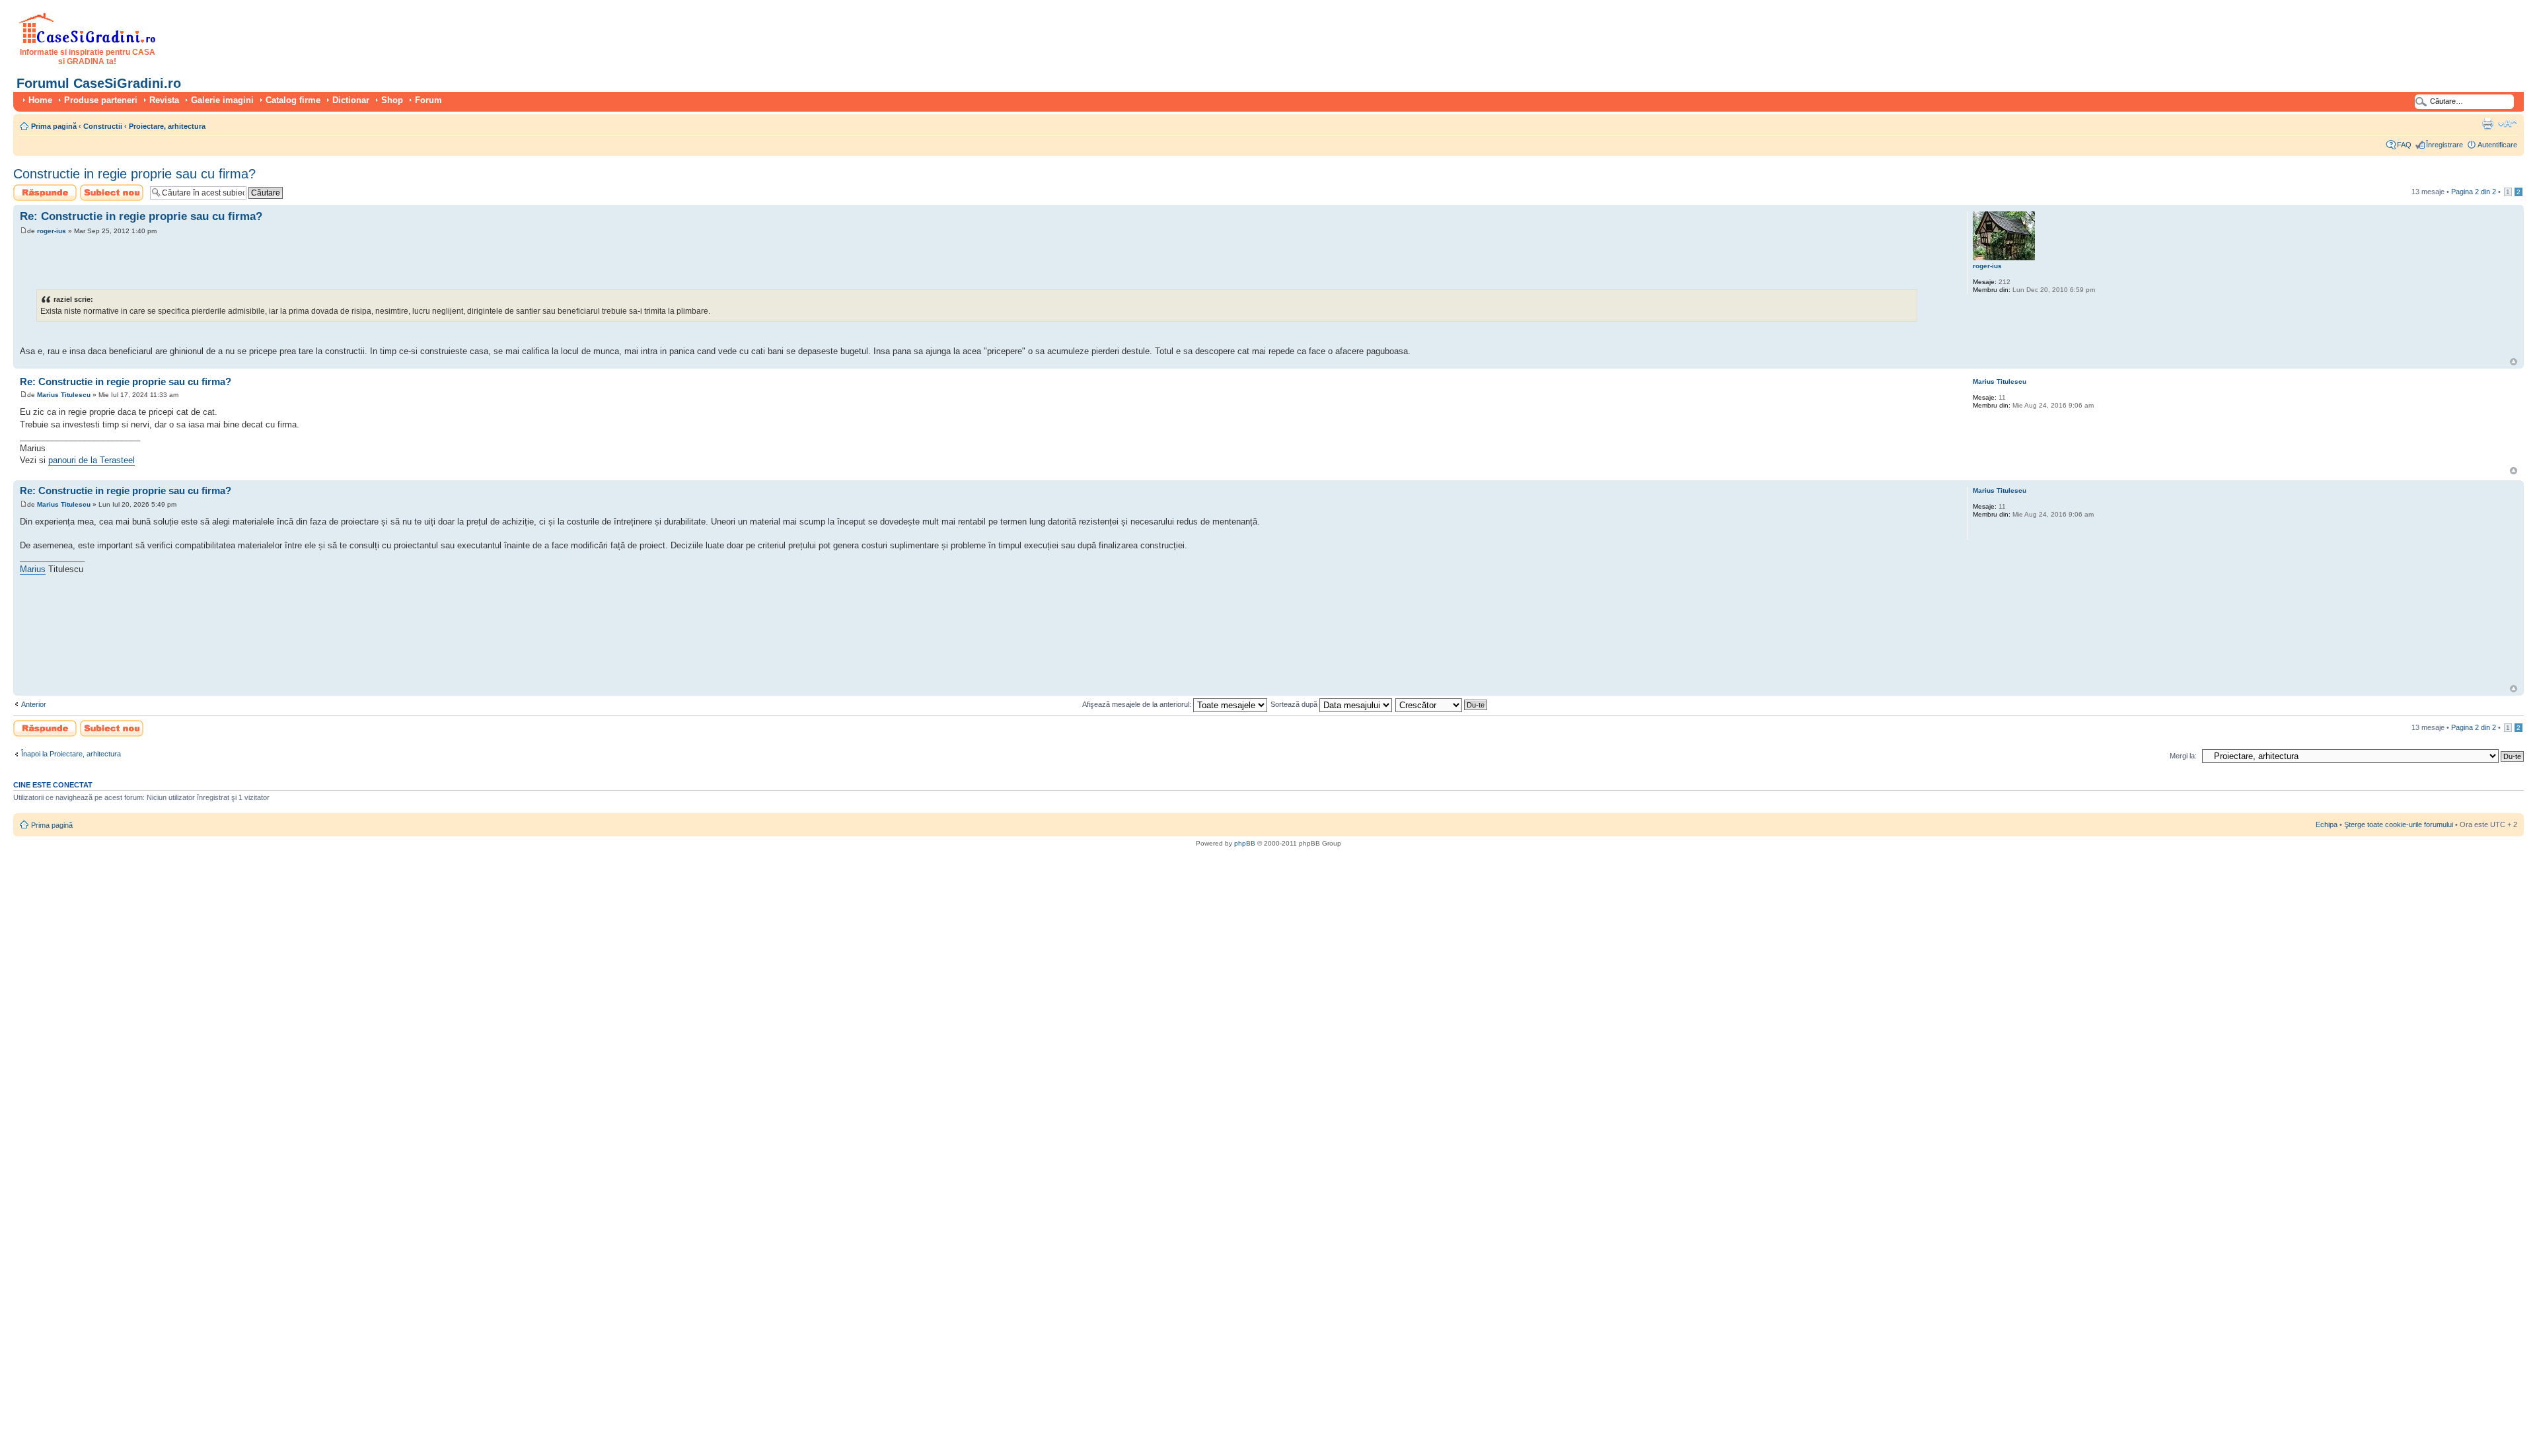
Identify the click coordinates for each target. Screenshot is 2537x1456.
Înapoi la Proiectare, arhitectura (71, 754)
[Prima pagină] (88, 41)
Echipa (2327, 824)
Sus (2514, 362)
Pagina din (2474, 192)
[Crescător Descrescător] (1442, 704)
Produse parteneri (101, 100)
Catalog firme (293, 100)
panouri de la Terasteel (92, 460)
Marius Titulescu (64, 395)
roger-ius (52, 231)
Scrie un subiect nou (106, 192)
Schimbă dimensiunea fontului (2508, 124)
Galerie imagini (222, 100)
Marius (33, 569)
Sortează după (1295, 704)
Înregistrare (2445, 145)
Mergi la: (2183, 756)
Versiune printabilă (2487, 124)
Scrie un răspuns (41, 188)
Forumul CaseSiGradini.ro (99, 83)
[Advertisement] (174, 262)
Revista (164, 100)
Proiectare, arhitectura (167, 126)
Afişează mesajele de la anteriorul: (1138, 704)
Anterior (34, 704)
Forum (428, 100)
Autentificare (2497, 145)
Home (40, 100)
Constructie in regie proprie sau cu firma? (134, 174)
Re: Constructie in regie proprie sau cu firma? (141, 216)
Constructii (103, 126)
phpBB (1245, 843)
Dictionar (351, 100)
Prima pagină (54, 126)
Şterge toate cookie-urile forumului (2399, 824)
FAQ (2404, 145)
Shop (392, 100)
